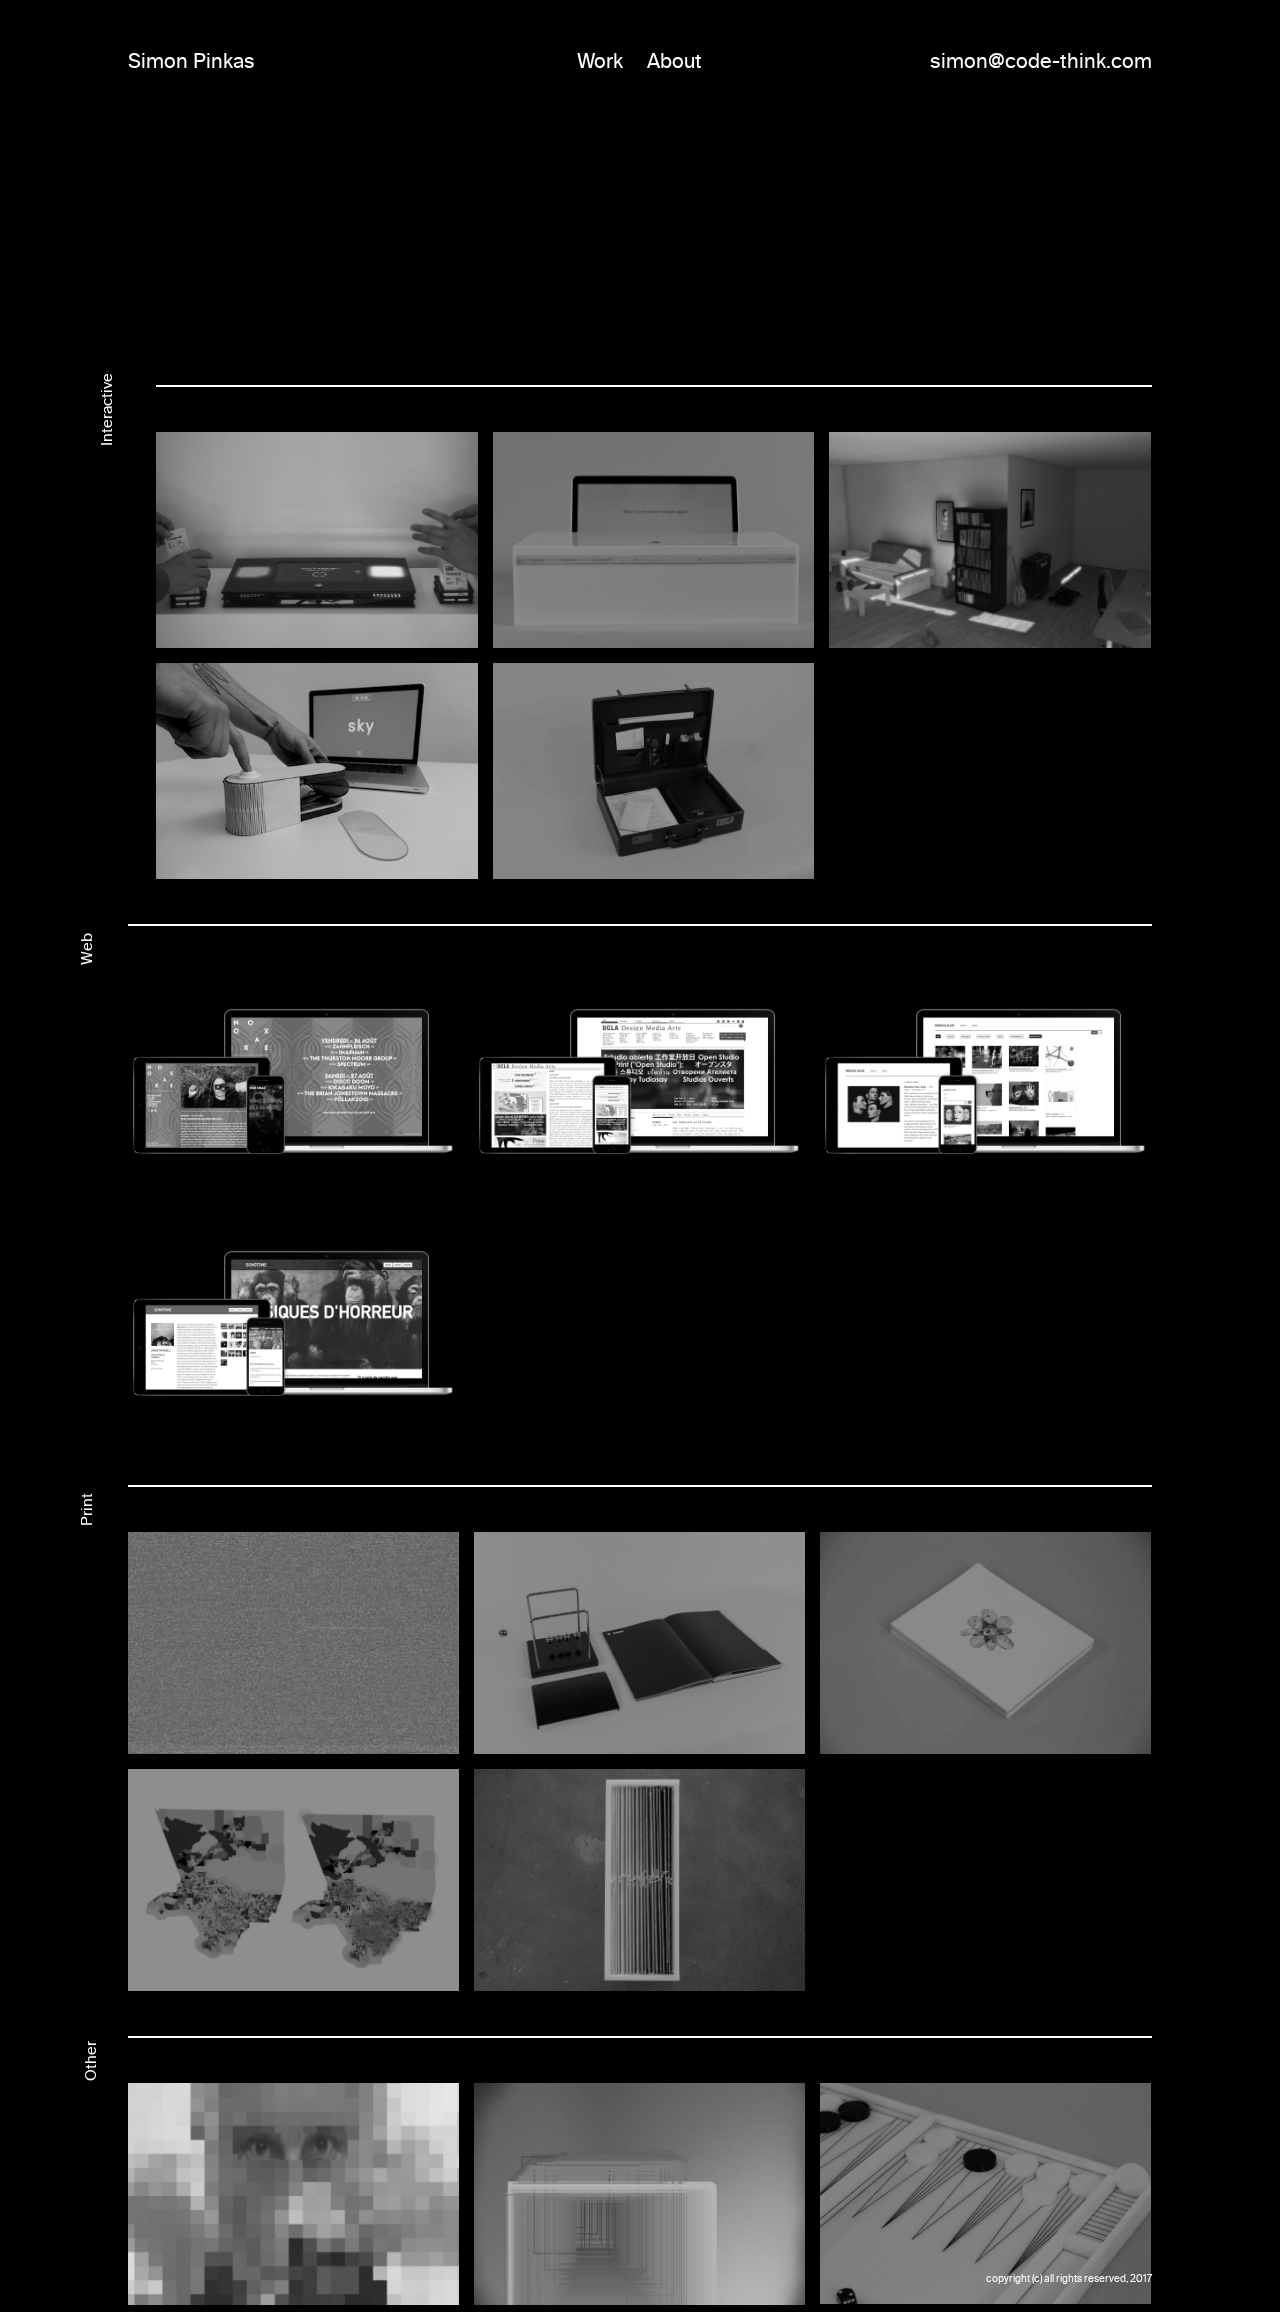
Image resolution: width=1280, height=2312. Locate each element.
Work (600, 61)
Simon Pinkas (191, 61)
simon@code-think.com (1041, 61)
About (674, 61)
